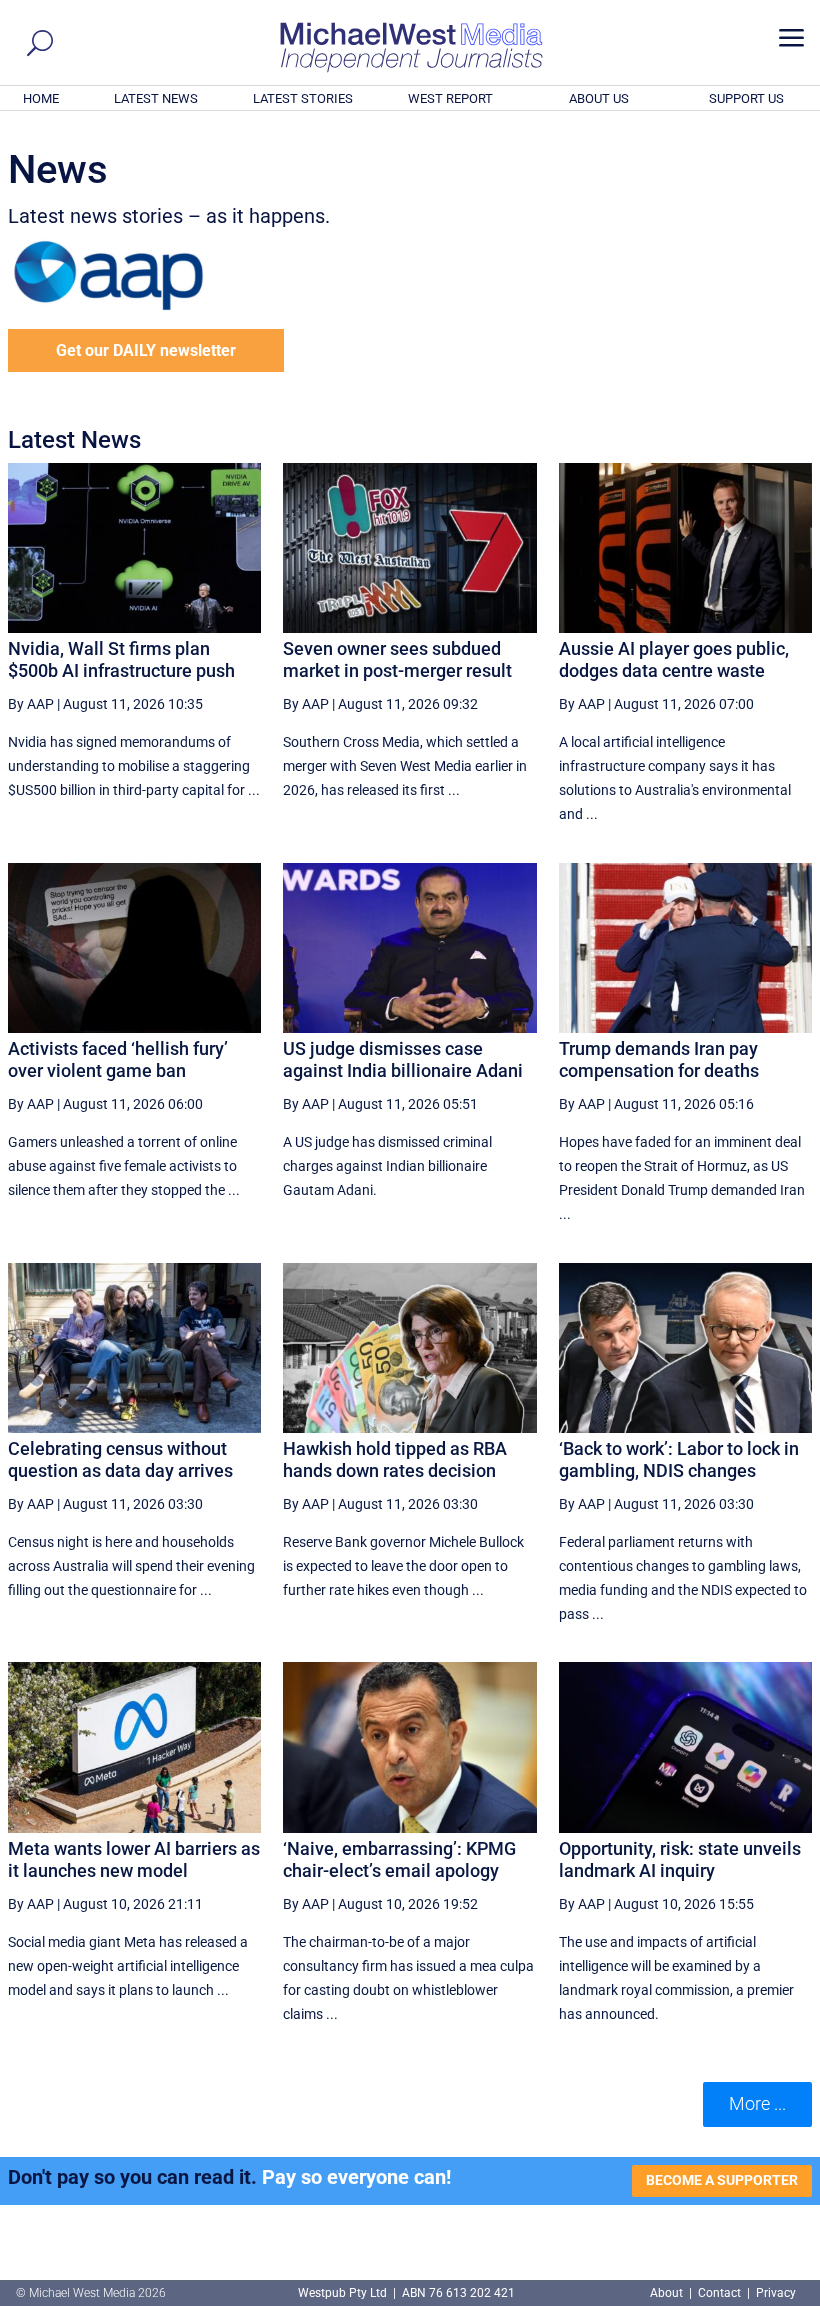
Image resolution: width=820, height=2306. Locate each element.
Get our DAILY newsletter (146, 350)
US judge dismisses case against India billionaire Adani (403, 1059)
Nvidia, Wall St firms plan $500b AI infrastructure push (121, 659)
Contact (719, 2293)
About (668, 2293)
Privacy (776, 2293)
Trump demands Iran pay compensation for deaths (659, 1059)
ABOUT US (599, 98)
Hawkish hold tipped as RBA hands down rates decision (395, 1459)
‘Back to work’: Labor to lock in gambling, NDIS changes (679, 1459)
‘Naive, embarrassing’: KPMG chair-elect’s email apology (399, 1859)
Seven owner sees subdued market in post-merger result (397, 659)
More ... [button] (757, 2103)
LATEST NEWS (156, 98)
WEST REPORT (450, 98)
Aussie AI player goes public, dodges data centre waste (674, 659)
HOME (41, 98)
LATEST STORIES (303, 98)
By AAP (31, 704)
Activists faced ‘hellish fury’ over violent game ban (118, 1059)
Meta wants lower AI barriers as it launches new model (134, 1859)
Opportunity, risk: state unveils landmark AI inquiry (680, 1859)
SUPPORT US (746, 98)
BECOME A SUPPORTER (722, 2180)
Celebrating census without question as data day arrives (120, 1459)
